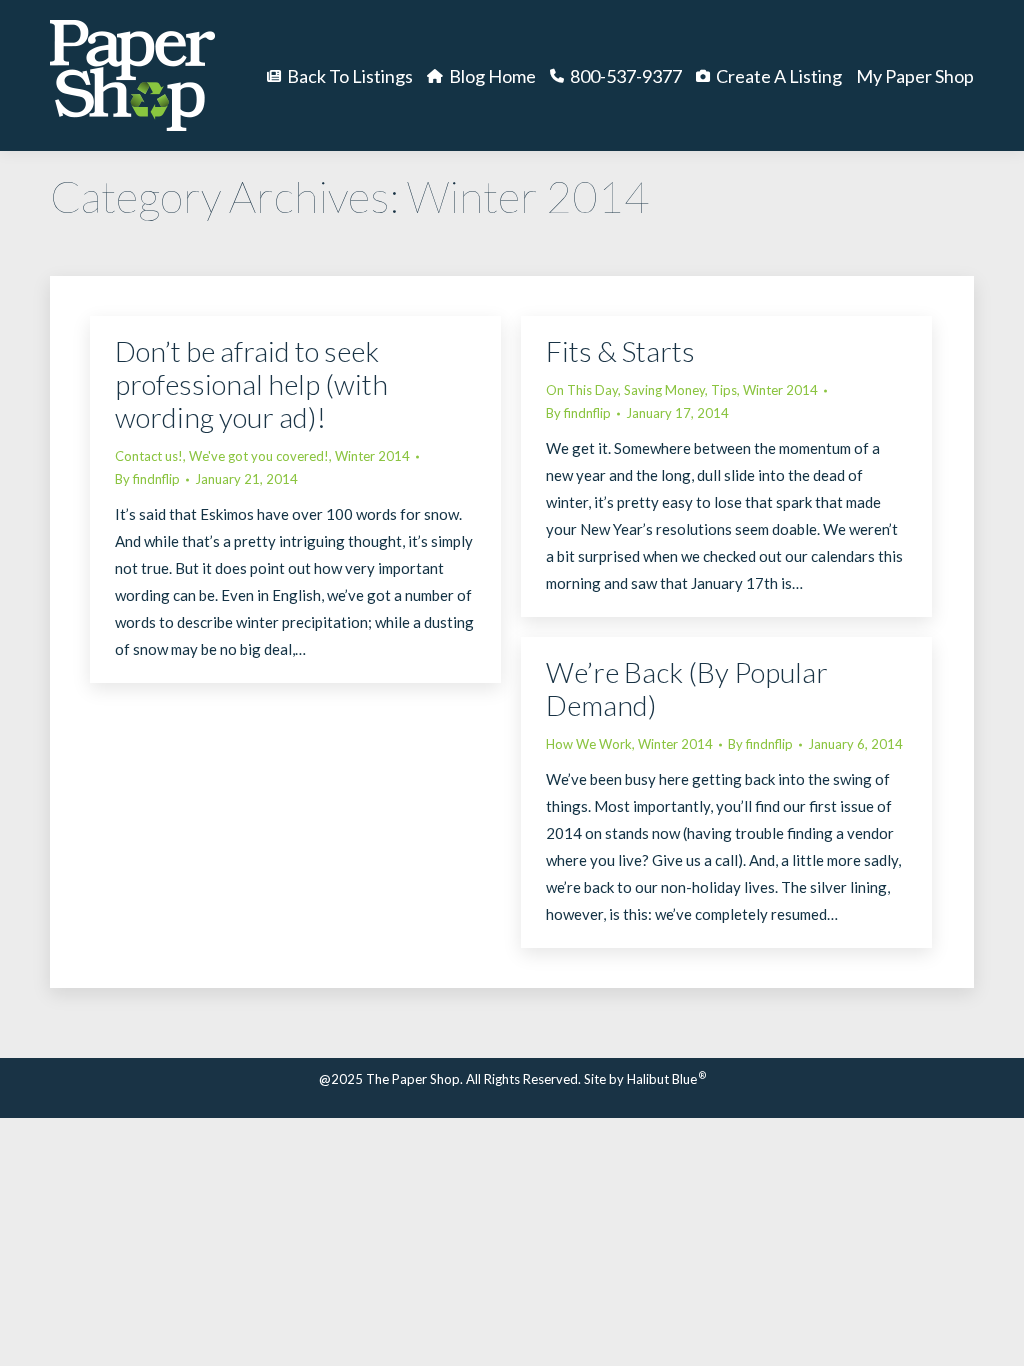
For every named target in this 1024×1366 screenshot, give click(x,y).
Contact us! (149, 456)
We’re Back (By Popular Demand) (687, 688)
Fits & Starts (620, 351)
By (147, 479)
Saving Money (664, 390)
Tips (724, 390)
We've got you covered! (259, 456)
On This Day (582, 390)
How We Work (589, 744)
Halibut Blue (666, 1079)
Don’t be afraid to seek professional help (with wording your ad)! (251, 384)
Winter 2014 (372, 456)
